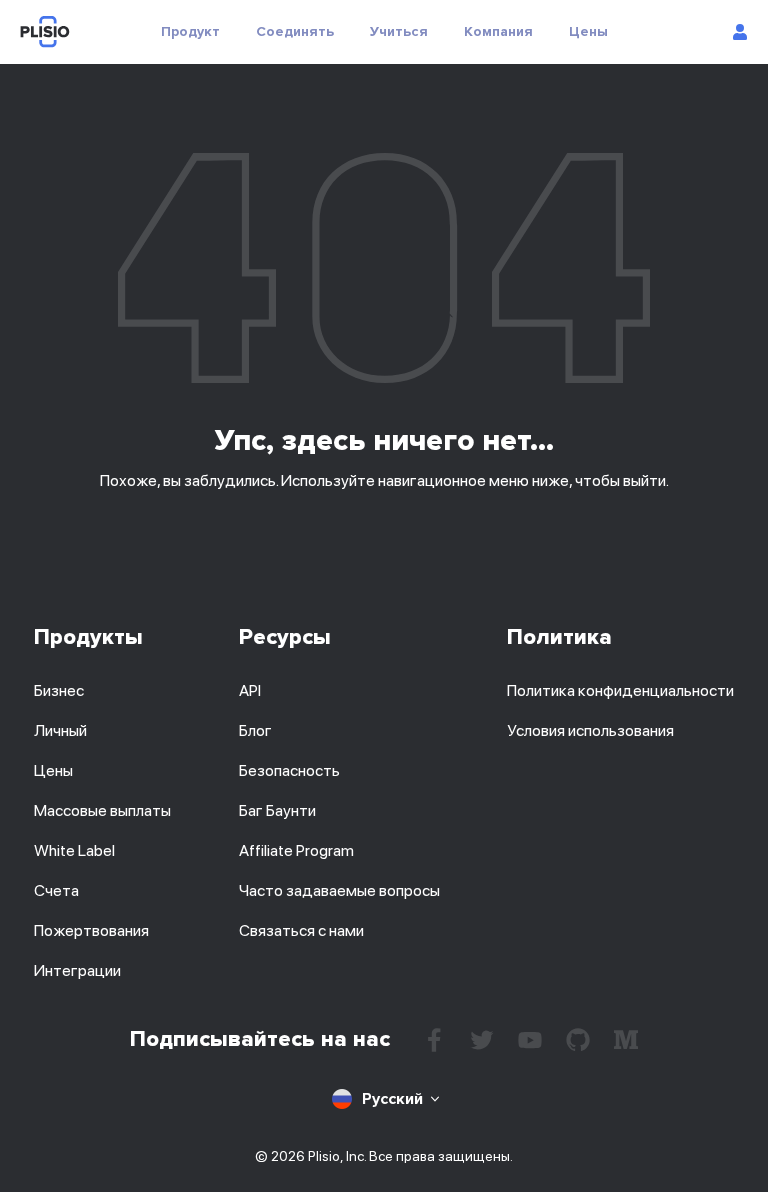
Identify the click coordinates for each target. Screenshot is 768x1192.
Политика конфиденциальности (620, 690)
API (250, 690)
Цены (53, 770)
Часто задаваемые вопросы (339, 890)
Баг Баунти (277, 810)
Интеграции (77, 970)
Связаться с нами (301, 930)
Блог (255, 730)
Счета (56, 890)
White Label (74, 850)
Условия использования (590, 730)
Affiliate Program (296, 850)
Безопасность (289, 770)
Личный (60, 730)
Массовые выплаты (102, 810)
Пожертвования (91, 930)
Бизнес (59, 690)
